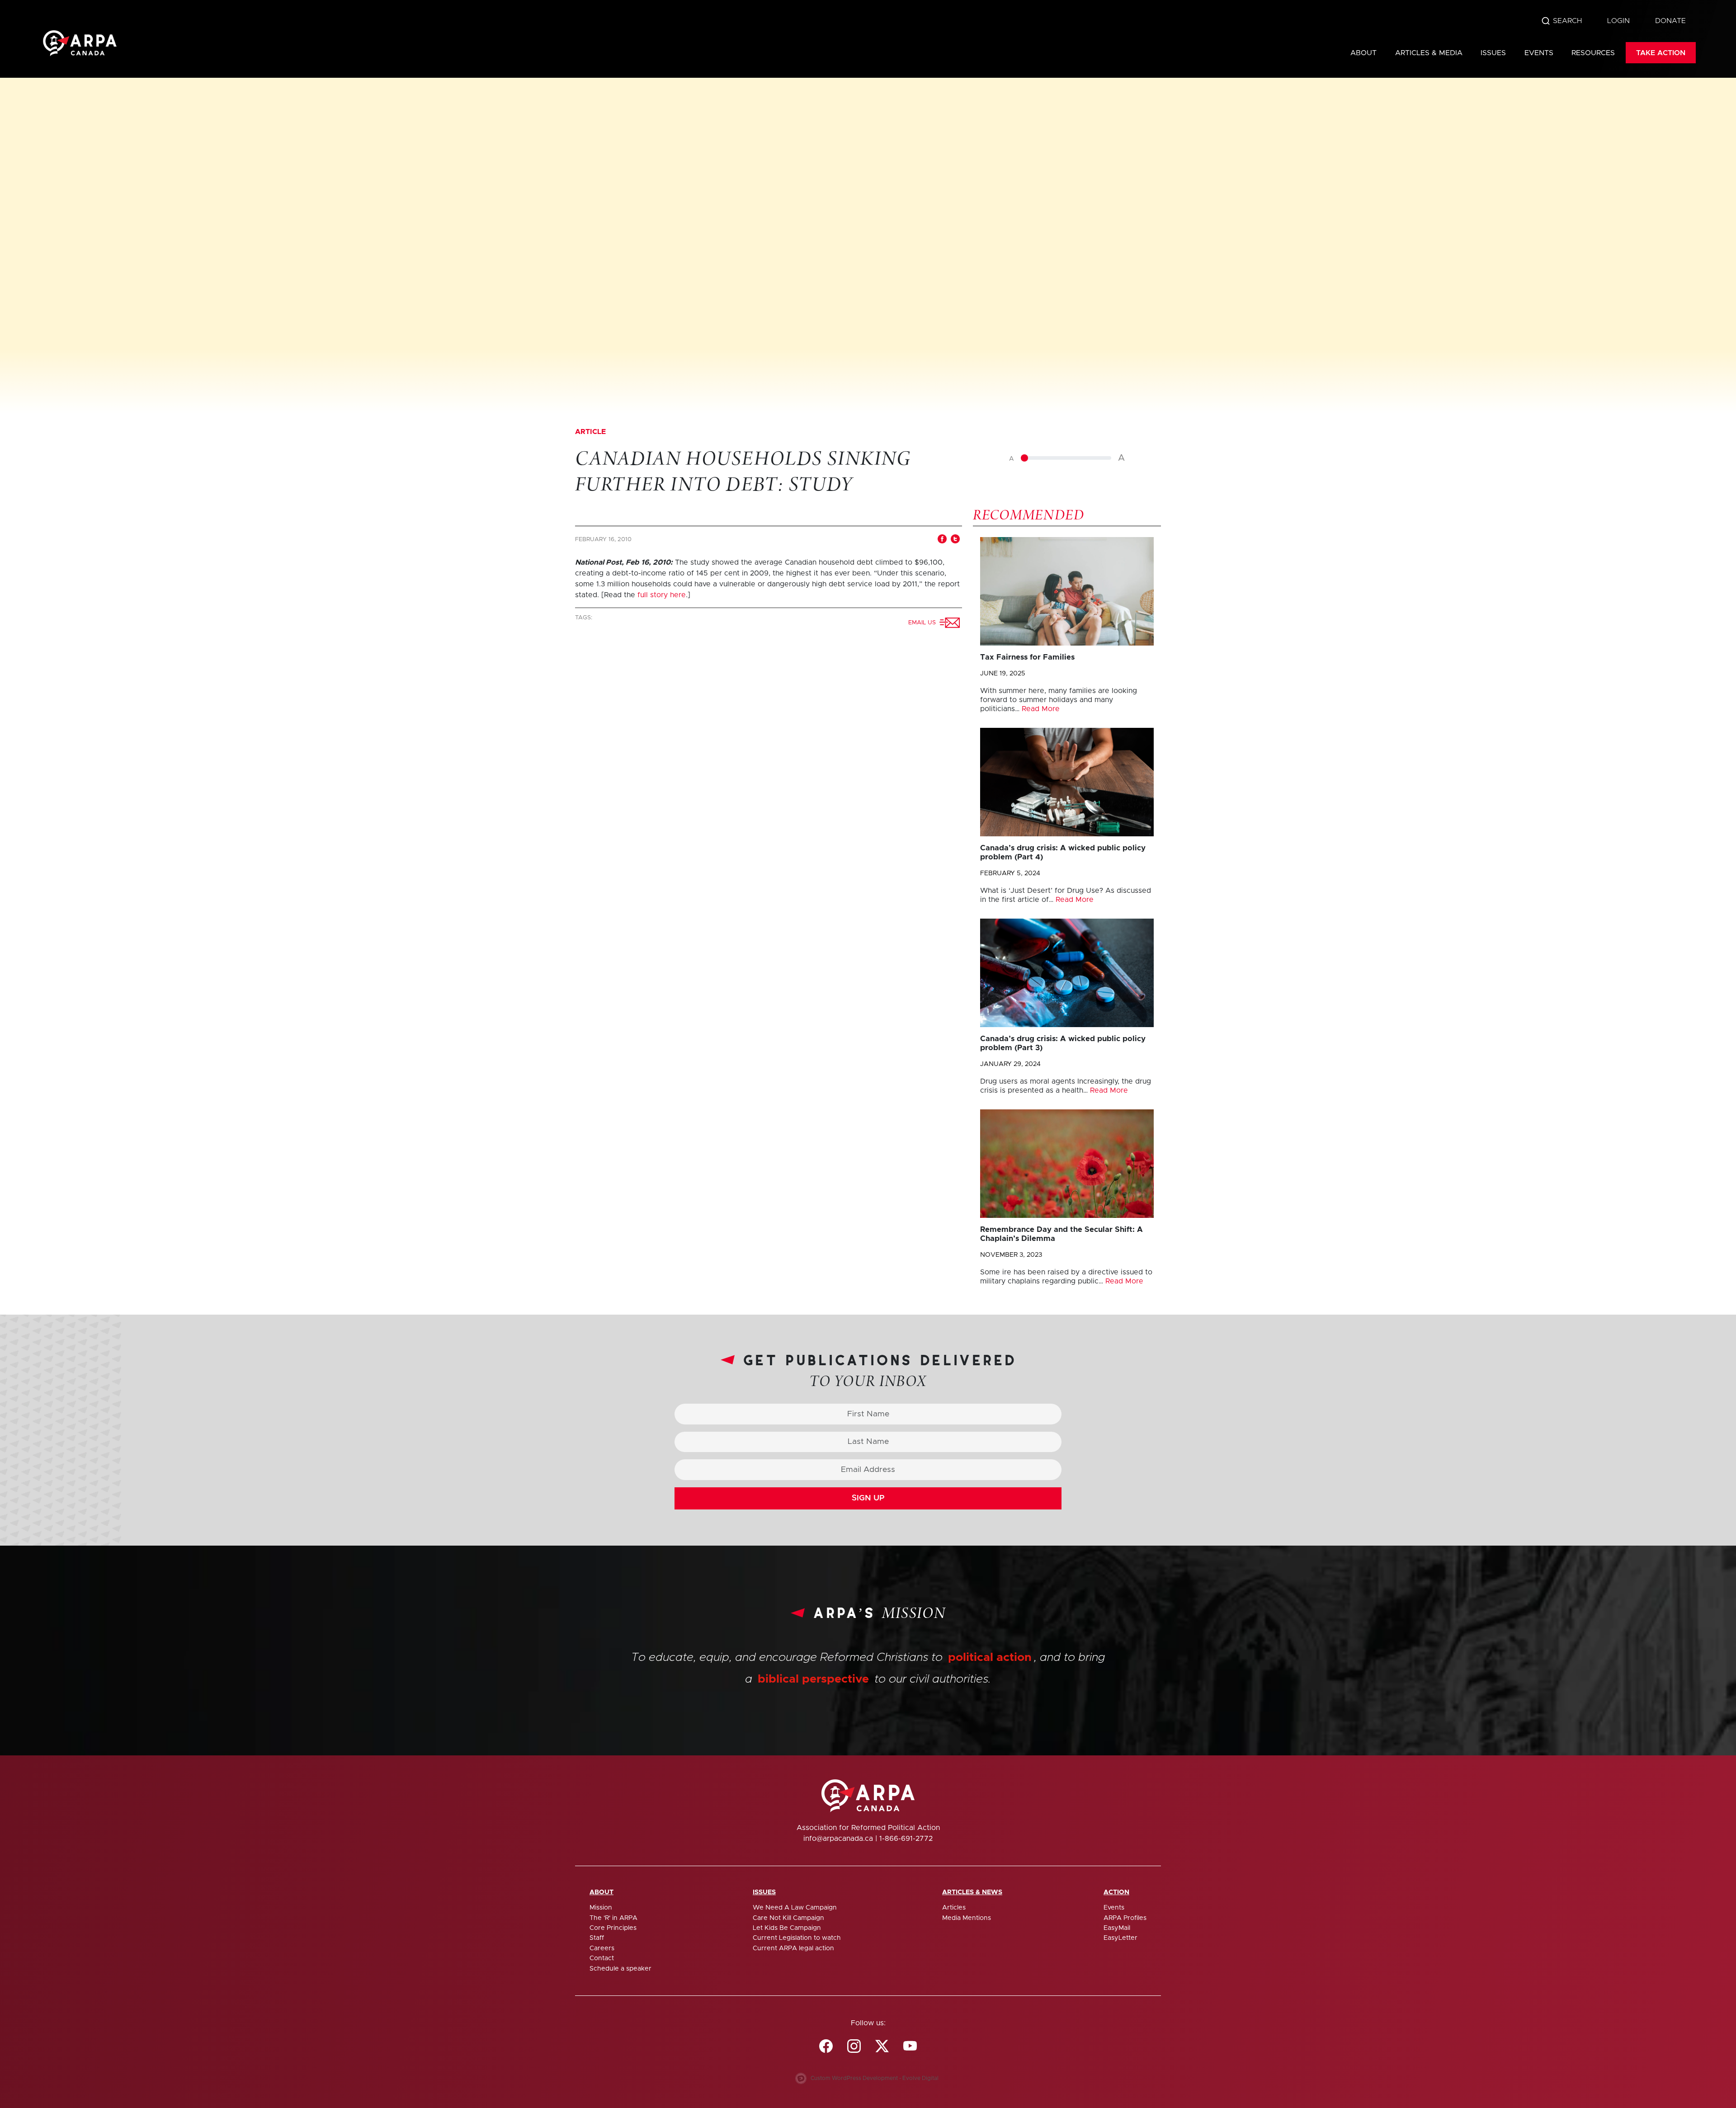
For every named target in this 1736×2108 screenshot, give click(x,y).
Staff (597, 1938)
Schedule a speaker (620, 1969)
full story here (662, 595)
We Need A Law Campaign (795, 1908)
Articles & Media (1429, 53)
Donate (1670, 21)
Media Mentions (967, 1918)
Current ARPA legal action (793, 1948)
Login (1618, 21)
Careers (602, 1948)
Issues (1493, 53)
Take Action (1661, 53)
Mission (601, 1908)
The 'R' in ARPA (613, 1918)
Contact (602, 1958)
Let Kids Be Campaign (787, 1928)
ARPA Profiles (1125, 1918)
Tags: (585, 618)
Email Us (924, 623)
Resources (1593, 53)
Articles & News (972, 1892)
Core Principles (613, 1928)
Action (1116, 1892)
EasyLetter (1120, 1938)
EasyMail (1117, 1928)
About (1363, 53)
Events (1539, 53)
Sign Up (868, 1498)
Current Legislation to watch (797, 1938)
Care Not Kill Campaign (788, 1918)
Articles (954, 1908)
